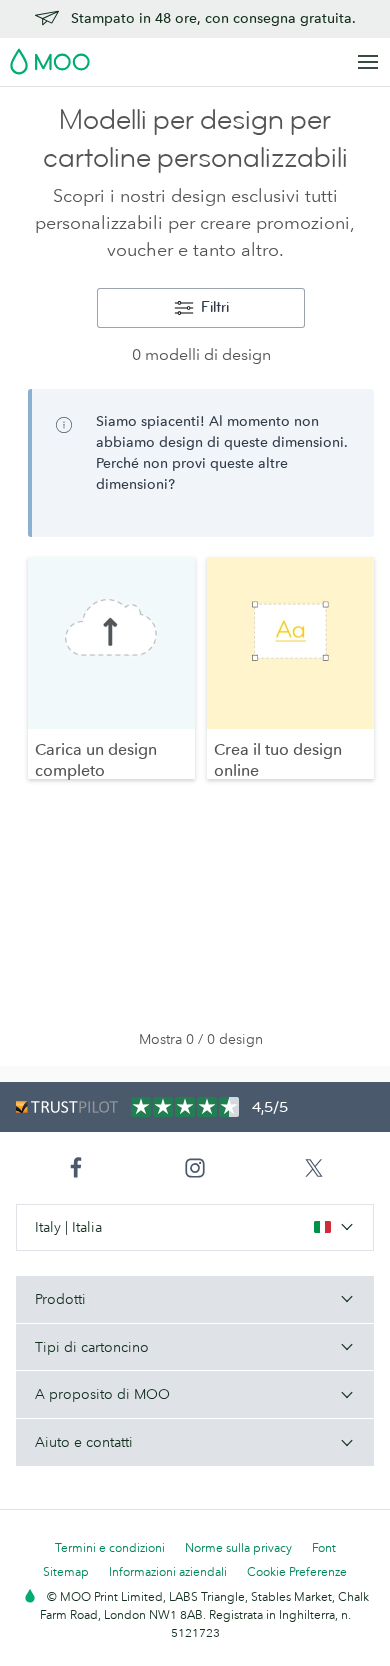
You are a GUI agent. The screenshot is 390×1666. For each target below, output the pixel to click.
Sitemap (66, 1571)
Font (324, 1547)
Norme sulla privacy (238, 1547)
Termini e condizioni (110, 1547)
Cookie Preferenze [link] (297, 1571)
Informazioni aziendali (168, 1571)
